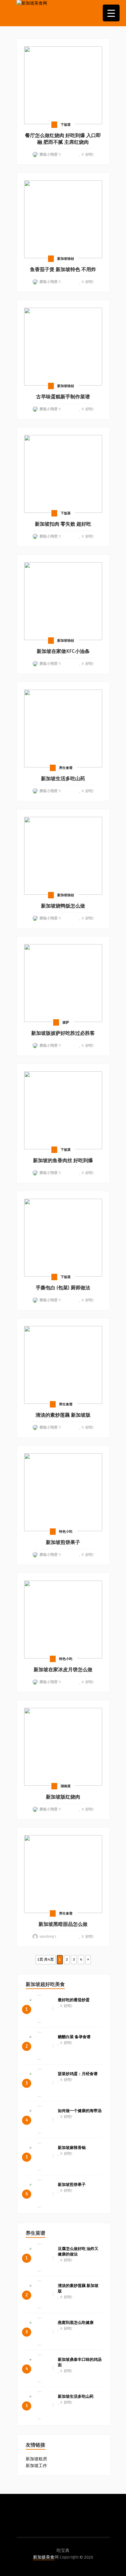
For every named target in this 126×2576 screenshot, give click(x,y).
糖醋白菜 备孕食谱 (74, 2037)
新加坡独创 (66, 259)
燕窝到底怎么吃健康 (76, 2323)
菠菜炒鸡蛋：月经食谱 (78, 2074)
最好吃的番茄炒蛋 (74, 2000)
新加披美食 (44, 2557)
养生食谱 (66, 768)
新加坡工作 (36, 2466)
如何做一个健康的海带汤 (80, 2111)
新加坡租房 (36, 2459)
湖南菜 (66, 1786)
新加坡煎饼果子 (72, 2185)
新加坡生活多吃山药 (76, 2397)
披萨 (66, 1022)
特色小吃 (66, 1532)
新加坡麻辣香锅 (72, 2148)
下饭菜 (66, 125)
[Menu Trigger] (111, 13)
